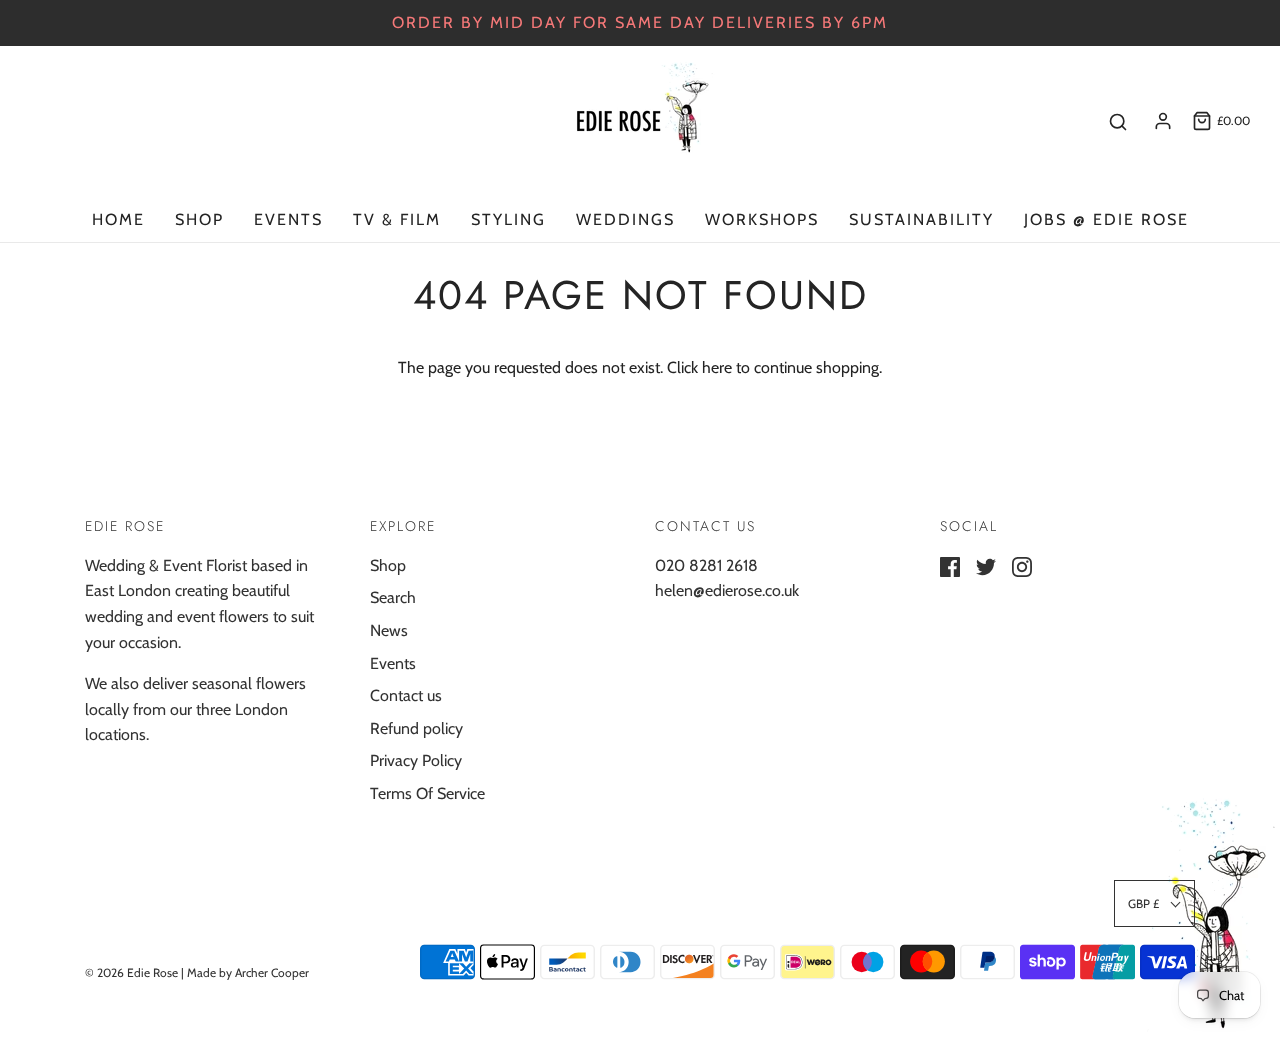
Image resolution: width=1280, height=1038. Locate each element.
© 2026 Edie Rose (131, 972)
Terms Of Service (427, 793)
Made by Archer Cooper (248, 972)
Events (288, 219)
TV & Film (397, 219)
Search (393, 597)
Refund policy (416, 728)
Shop (199, 219)
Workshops (762, 219)
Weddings (625, 219)
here (717, 367)
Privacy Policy (416, 760)
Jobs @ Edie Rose (1106, 219)
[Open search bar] (1118, 121)
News (389, 630)
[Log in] (1163, 121)
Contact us (406, 695)
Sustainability (921, 219)
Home (118, 219)
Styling (508, 219)
